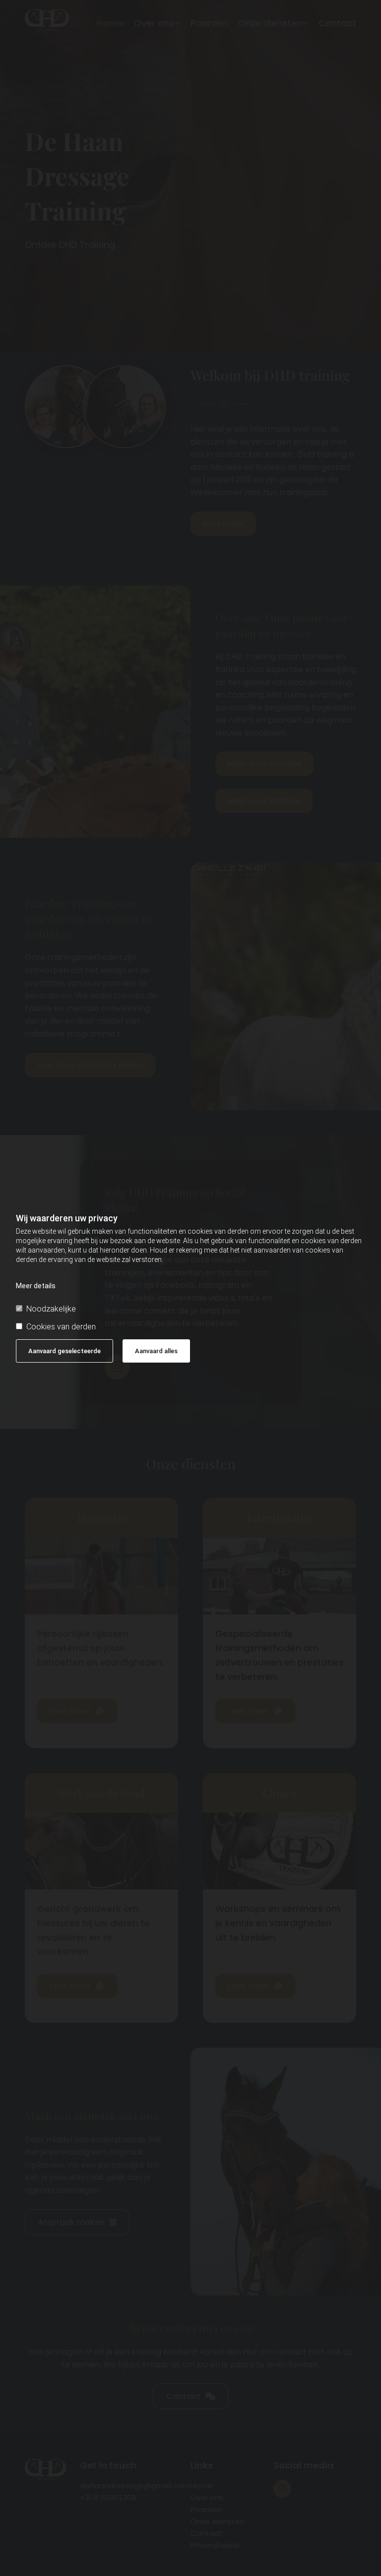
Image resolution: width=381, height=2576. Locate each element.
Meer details (36, 1286)
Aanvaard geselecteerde (64, 1351)
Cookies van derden (61, 1327)
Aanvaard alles (156, 1351)
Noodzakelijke (51, 1309)
